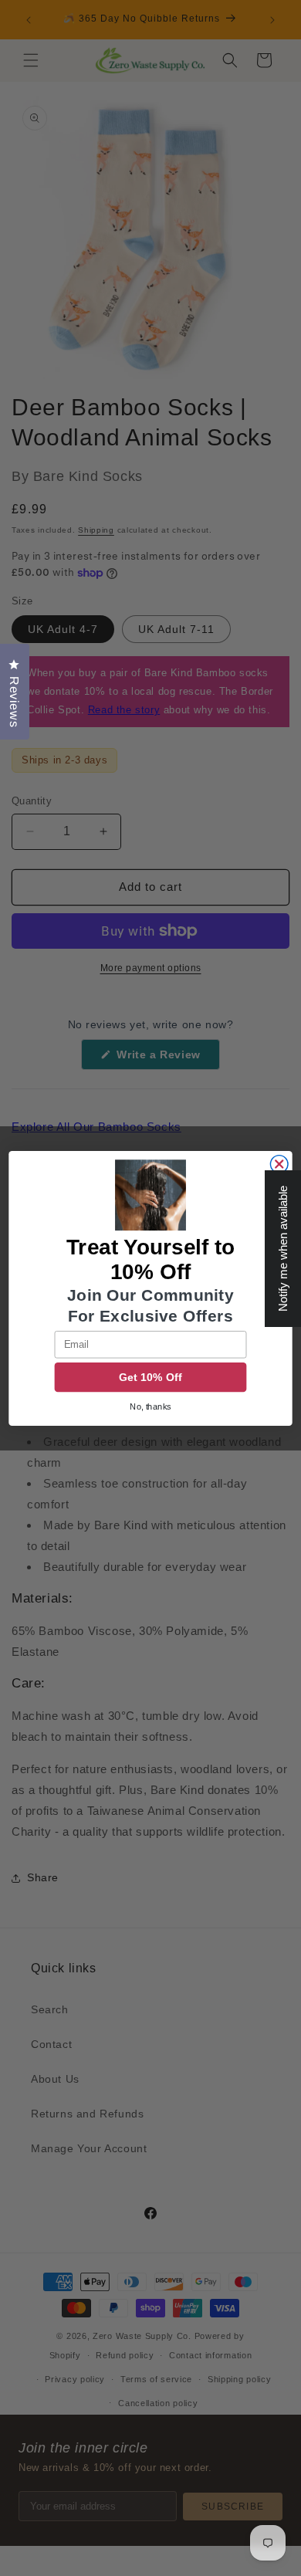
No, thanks (150, 1406)
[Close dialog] (279, 1164)
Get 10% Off (150, 1377)
